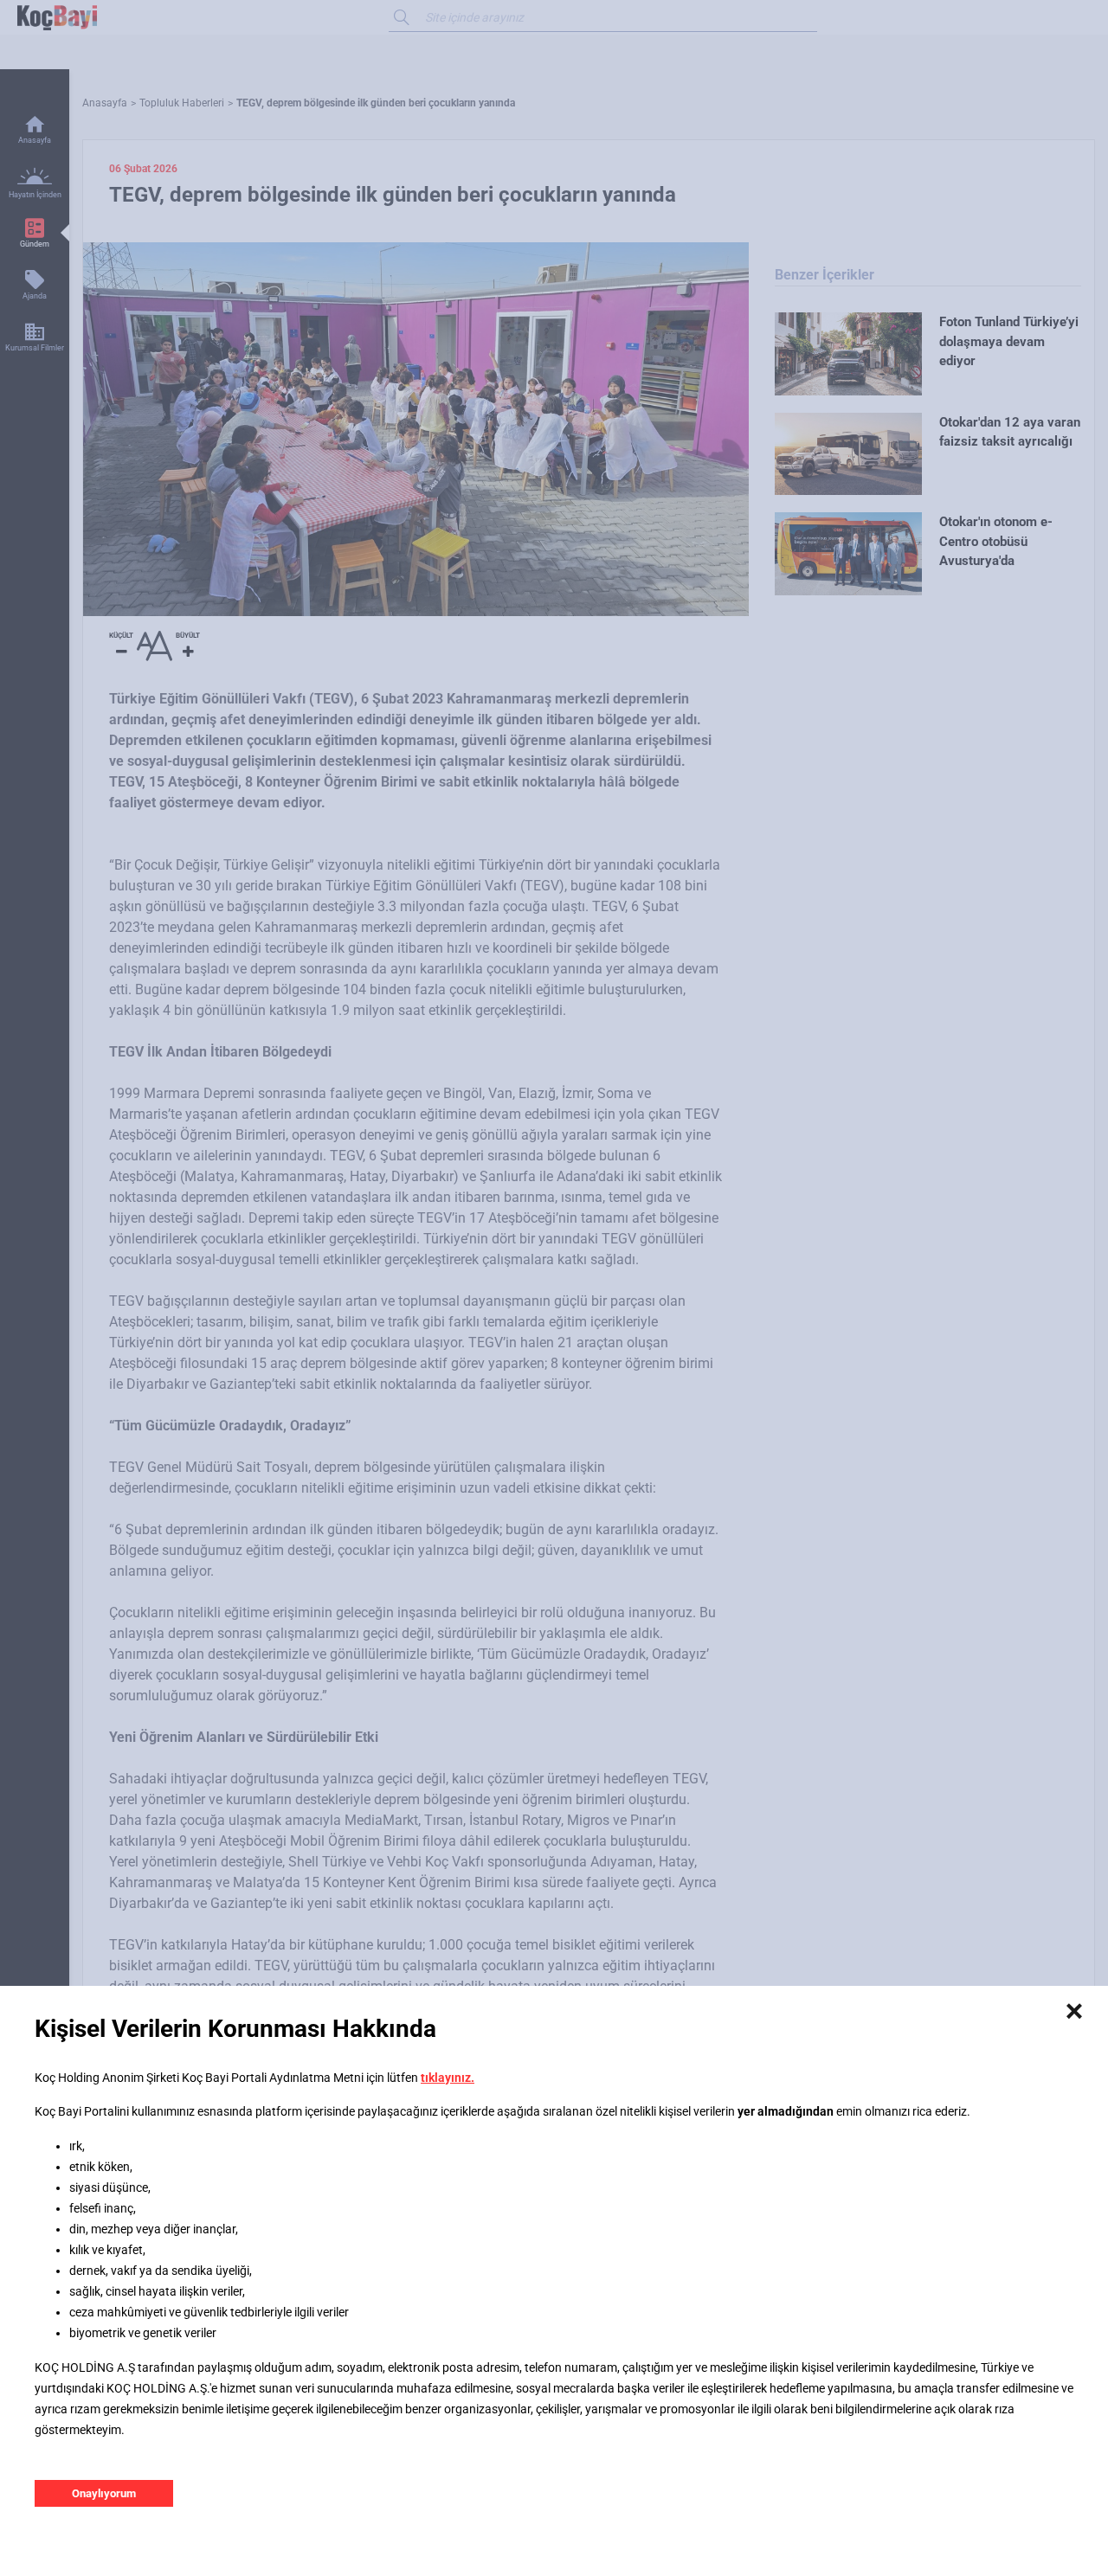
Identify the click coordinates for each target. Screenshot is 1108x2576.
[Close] (1074, 2012)
